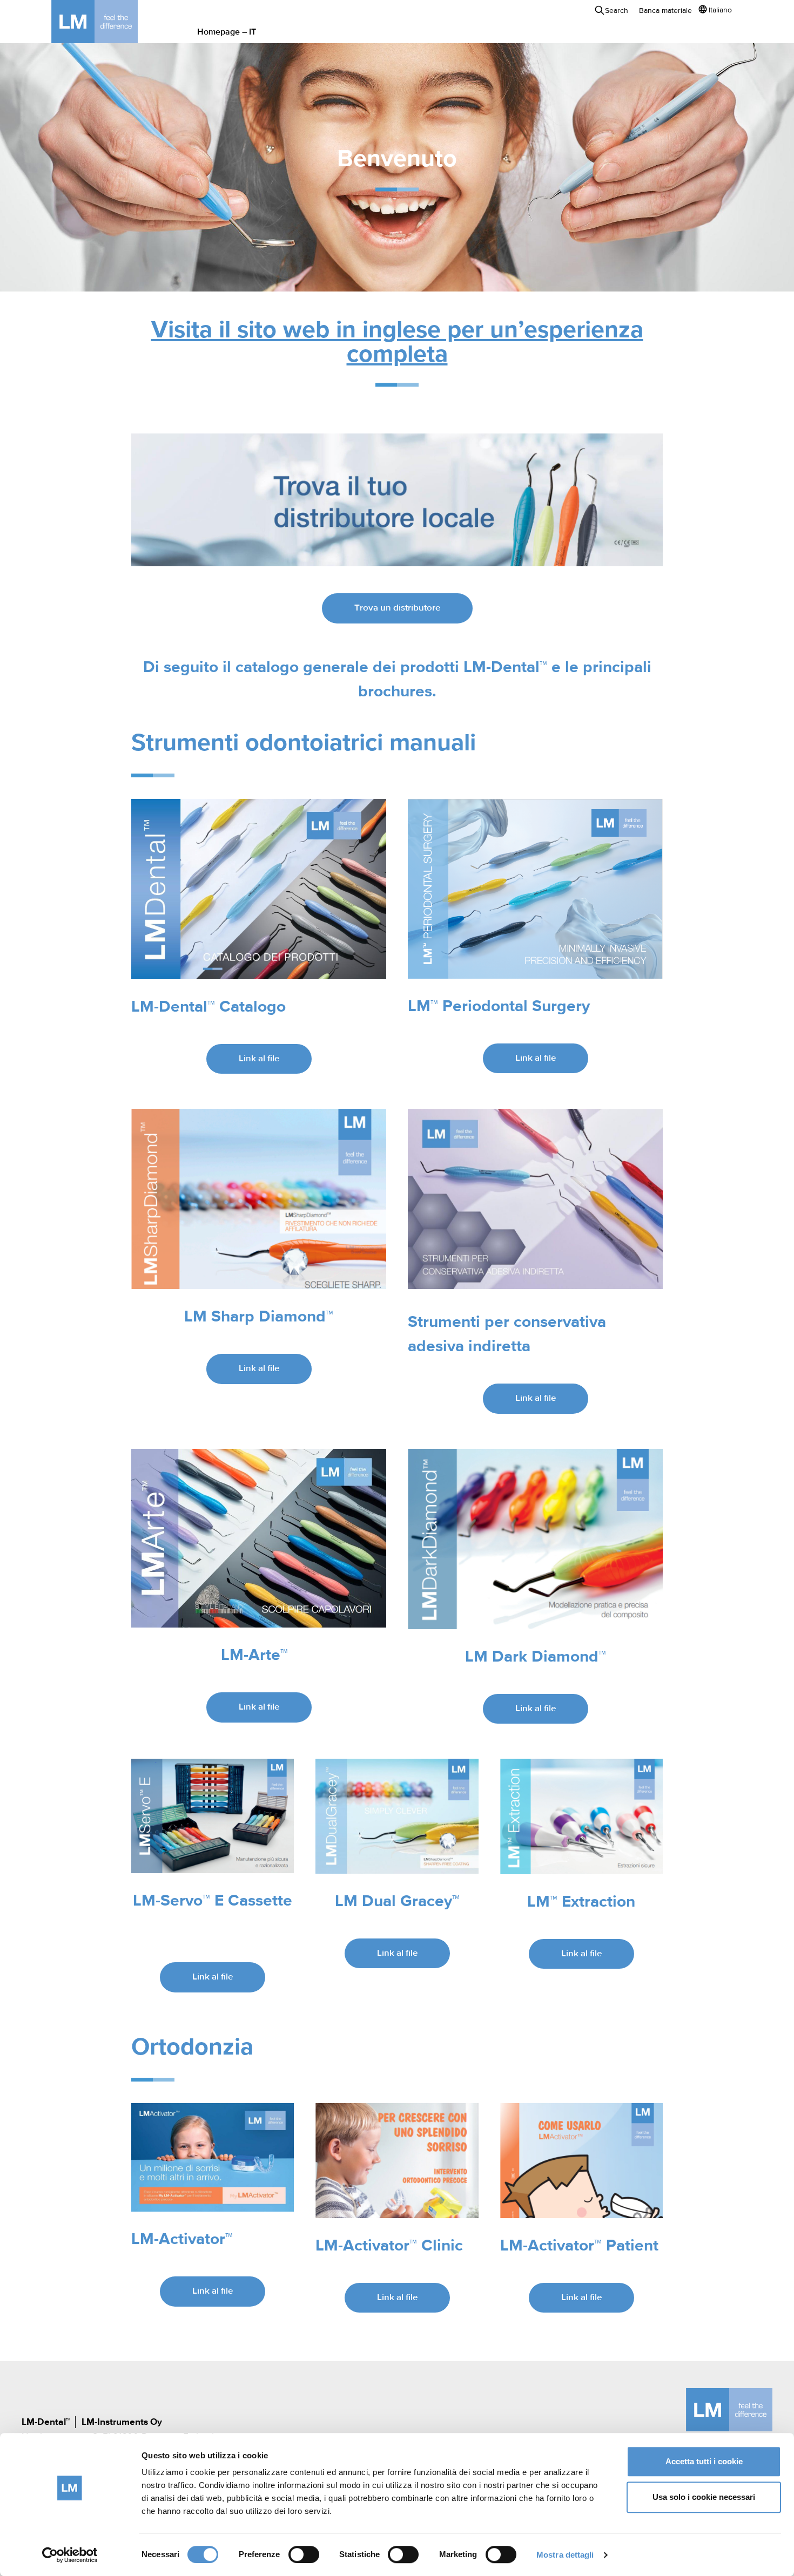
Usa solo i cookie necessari (704, 2497)
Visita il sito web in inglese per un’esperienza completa (397, 343)
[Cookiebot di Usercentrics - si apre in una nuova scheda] (70, 2555)
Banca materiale (665, 11)
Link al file (259, 1059)
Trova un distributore (397, 608)
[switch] (304, 2554)
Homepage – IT (227, 32)
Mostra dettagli (565, 2555)
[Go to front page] (111, 22)
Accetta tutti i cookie (704, 2461)
